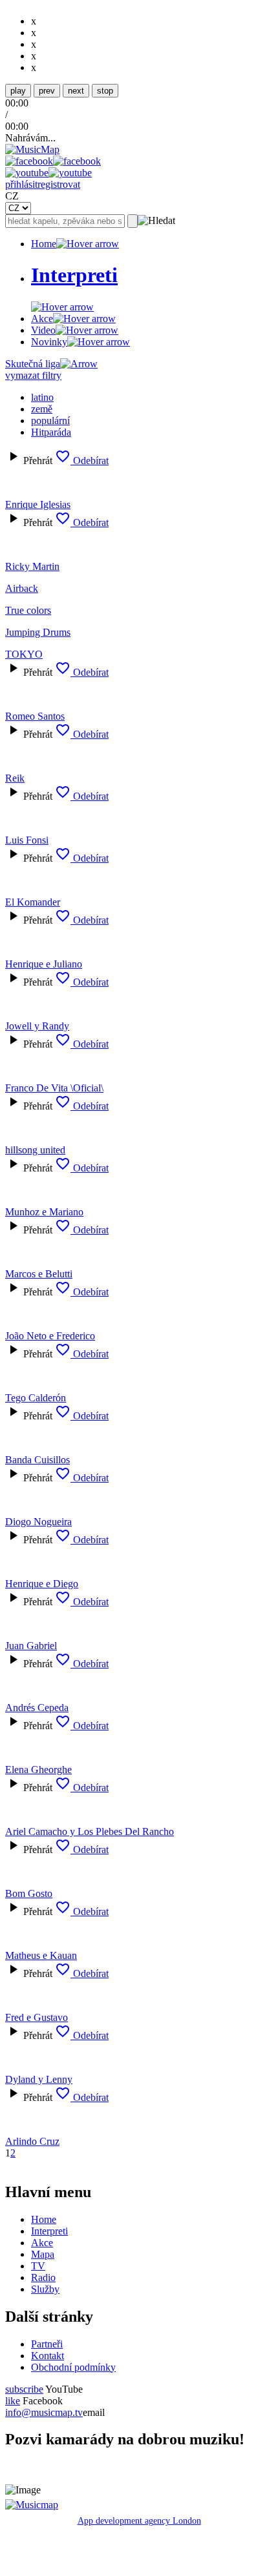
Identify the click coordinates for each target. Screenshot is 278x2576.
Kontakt (48, 2356)
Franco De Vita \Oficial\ (54, 1088)
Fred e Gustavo (37, 2017)
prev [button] (47, 91)
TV (38, 2266)
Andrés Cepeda (37, 1708)
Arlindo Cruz (32, 2141)
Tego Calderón (36, 1398)
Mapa (43, 2254)
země (42, 409)
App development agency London (139, 2521)
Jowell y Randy (37, 1026)
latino (42, 397)
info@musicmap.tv (44, 2412)
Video (43, 330)
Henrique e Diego (42, 1584)
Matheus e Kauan (41, 1955)
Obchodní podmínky (73, 2367)
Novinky (49, 342)
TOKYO (24, 654)
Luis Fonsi (27, 840)
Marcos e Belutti (39, 1274)
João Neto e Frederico (50, 1336)
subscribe (24, 2389)
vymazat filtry (33, 375)
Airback (22, 588)
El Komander (33, 902)
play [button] (18, 91)
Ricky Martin (32, 566)
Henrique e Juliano (44, 964)
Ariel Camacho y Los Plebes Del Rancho (90, 1831)
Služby (45, 2289)
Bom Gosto (29, 1893)
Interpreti (49, 2231)
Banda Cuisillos (37, 1460)
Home (44, 244)
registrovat (59, 184)
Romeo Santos (35, 716)
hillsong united (35, 1150)
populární (50, 421)
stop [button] (105, 91)
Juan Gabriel (31, 1646)
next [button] (76, 91)
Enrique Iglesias (38, 504)
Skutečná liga (33, 364)
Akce (42, 319)
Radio (43, 2277)
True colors (28, 610)
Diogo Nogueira (38, 1522)
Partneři (47, 2344)
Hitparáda (51, 432)
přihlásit (21, 184)
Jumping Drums (38, 632)
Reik (15, 778)
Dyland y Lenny (39, 2079)
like (13, 2401)
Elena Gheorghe (38, 1770)
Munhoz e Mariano (44, 1212)
